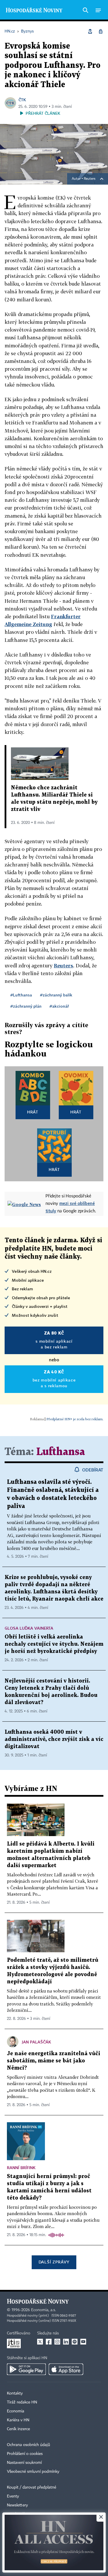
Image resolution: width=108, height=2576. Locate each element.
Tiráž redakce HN (22, 2402)
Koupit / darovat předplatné (32, 2487)
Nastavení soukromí (24, 2463)
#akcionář (59, 1006)
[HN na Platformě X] (40, 2342)
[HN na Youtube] (83, 2342)
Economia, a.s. (43, 2310)
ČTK (22, 100)
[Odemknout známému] (101, 31)
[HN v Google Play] (26, 2369)
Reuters (90, 179)
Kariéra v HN (18, 2420)
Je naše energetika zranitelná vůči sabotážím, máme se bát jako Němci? (54, 2061)
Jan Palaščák (36, 2042)
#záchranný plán (26, 1006)
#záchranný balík (56, 995)
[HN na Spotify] (75, 2342)
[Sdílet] (90, 31)
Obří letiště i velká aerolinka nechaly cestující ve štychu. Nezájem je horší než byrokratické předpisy (54, 1644)
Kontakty (15, 2393)
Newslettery (17, 2505)
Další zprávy (54, 2262)
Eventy (13, 2496)
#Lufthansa (21, 995)
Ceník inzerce (18, 2429)
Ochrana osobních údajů (29, 2445)
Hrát (33, 1112)
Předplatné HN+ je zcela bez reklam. (75, 1419)
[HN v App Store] (66, 2369)
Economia (16, 2411)
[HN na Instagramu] (57, 2342)
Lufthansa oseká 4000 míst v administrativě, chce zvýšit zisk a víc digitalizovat (54, 1739)
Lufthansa (61, 1452)
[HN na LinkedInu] (66, 2342)
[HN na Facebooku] (49, 2342)
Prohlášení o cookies (25, 2454)
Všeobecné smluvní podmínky (33, 2472)
